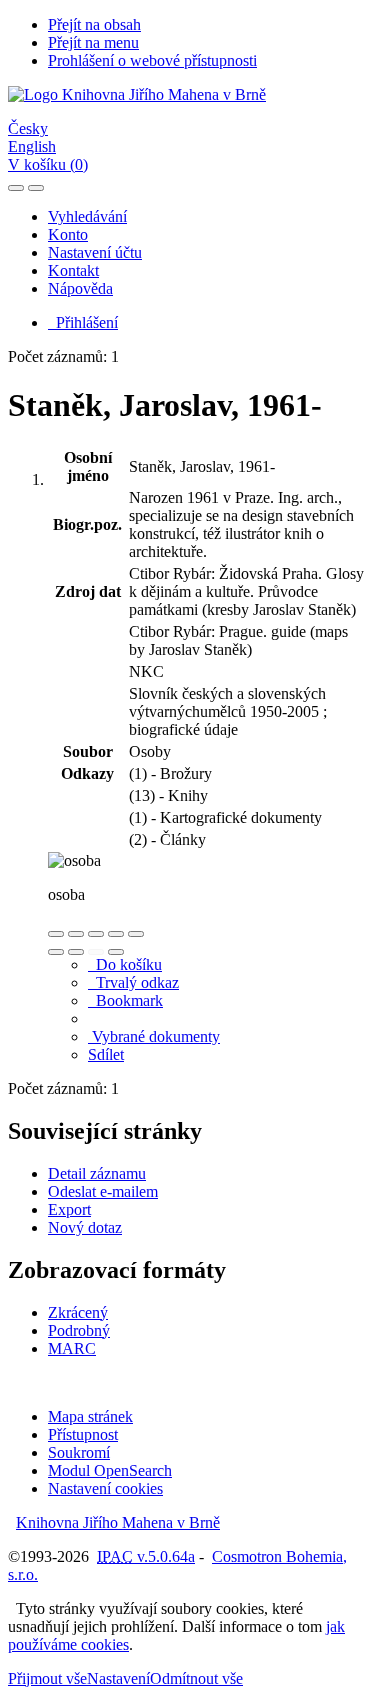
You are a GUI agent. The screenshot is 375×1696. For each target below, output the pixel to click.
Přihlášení (83, 322)
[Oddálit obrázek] (76, 934)
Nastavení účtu (95, 252)
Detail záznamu (97, 1173)
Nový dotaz (85, 1227)
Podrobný (79, 1330)
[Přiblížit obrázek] (56, 934)
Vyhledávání (87, 216)
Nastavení (118, 1678)
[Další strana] (116, 952)
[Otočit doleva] (56, 952)
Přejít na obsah (94, 24)
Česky (28, 128)
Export (69, 1209)
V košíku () (48, 164)
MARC (72, 1348)
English (32, 146)
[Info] (136, 934)
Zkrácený (78, 1312)
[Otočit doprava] (76, 952)
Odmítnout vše (196, 1678)
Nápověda (80, 288)
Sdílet (106, 1054)
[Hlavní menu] (36, 188)
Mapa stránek (90, 1416)
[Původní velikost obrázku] (96, 934)
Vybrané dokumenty (154, 1036)
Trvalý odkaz (133, 982)
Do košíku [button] (125, 964)
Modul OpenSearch (110, 1470)
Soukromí (79, 1452)
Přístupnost (83, 1434)
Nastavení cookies (105, 1488)
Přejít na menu (93, 42)
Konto (68, 234)
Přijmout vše (47, 1678)
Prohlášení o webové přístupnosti (152, 60)
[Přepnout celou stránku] (116, 934)
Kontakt (73, 270)
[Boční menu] (16, 188)
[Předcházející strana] (96, 952)
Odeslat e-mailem (103, 1191)
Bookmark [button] (125, 1000)
